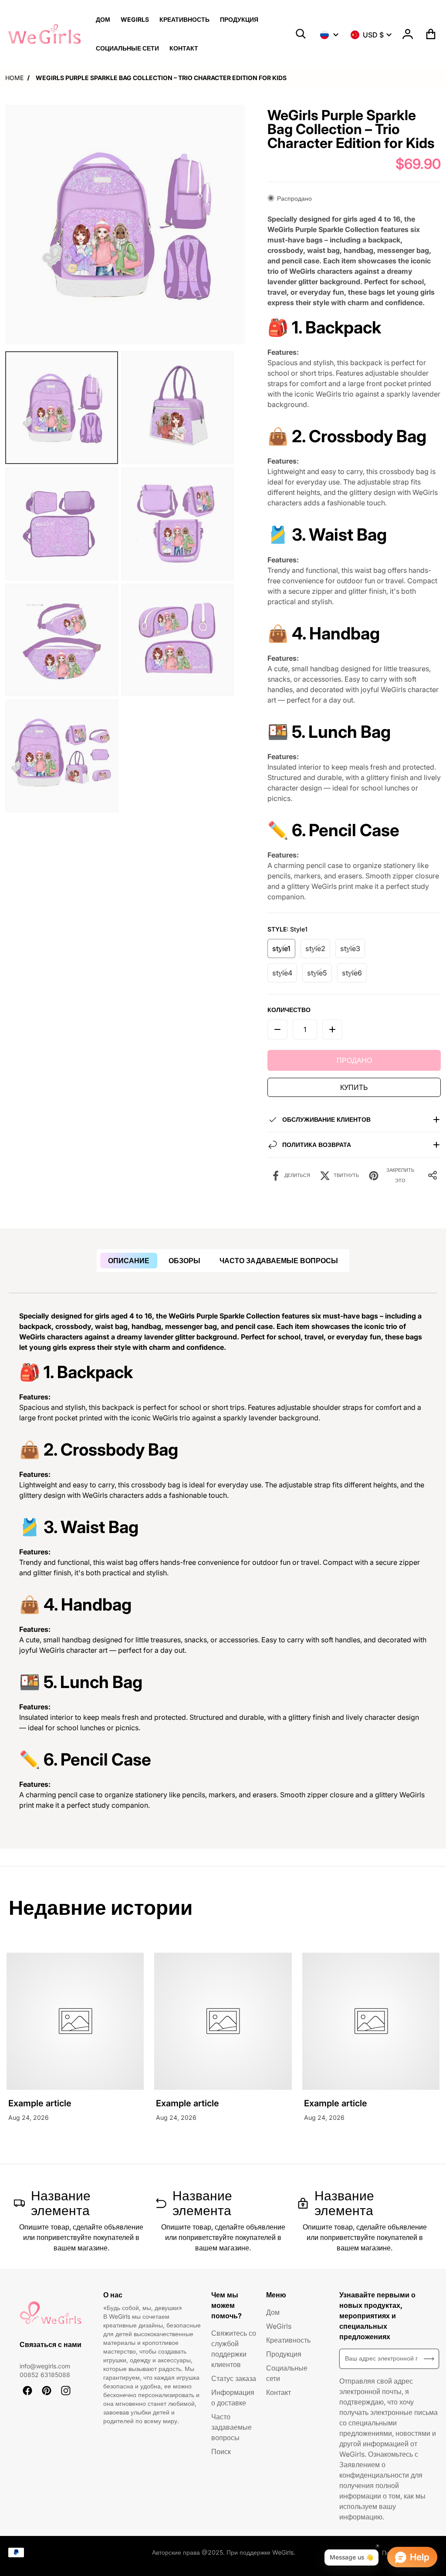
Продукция (284, 2354)
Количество (289, 1010)
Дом (273, 2312)
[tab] (129, 1261)
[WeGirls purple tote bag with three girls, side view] (178, 408)
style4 (282, 973)
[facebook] (27, 2391)
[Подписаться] (429, 2359)
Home (14, 78)
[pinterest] (47, 2391)
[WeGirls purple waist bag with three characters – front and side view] (62, 640)
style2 (315, 948)
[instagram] (66, 2391)
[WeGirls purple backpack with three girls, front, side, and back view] (62, 408)
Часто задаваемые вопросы (231, 2427)
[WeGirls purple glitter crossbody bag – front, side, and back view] (62, 524)
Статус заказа (234, 2378)
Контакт (279, 2392)
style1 (281, 948)
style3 (350, 948)
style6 (352, 973)
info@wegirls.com (45, 2366)
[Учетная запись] (408, 34)
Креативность (288, 2340)
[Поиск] (301, 34)
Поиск (221, 2452)
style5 (317, 973)
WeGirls (279, 2326)
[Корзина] (431, 34)
